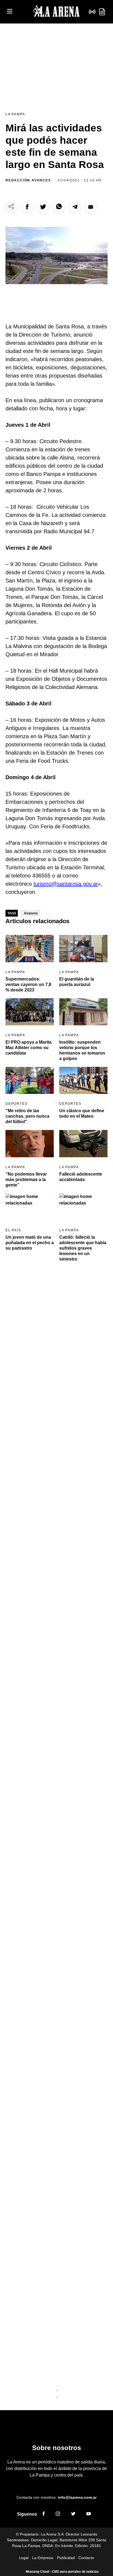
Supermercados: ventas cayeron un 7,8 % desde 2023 (28, 984)
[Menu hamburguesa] (10, 12)
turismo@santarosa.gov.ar (66, 884)
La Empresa (43, 2558)
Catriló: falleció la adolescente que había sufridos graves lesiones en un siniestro (83, 1248)
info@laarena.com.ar (77, 2497)
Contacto (86, 2558)
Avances (31, 913)
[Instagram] (58, 2515)
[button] (27, 207)
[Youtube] (89, 2515)
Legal (24, 2558)
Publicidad (66, 2558)
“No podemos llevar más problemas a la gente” (26, 1180)
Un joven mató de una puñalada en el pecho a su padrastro (30, 1243)
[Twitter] (73, 2515)
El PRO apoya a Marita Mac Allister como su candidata (29, 1048)
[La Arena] (56, 12)
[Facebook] (44, 2515)
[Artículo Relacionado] (30, 948)
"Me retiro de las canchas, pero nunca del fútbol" (27, 1116)
